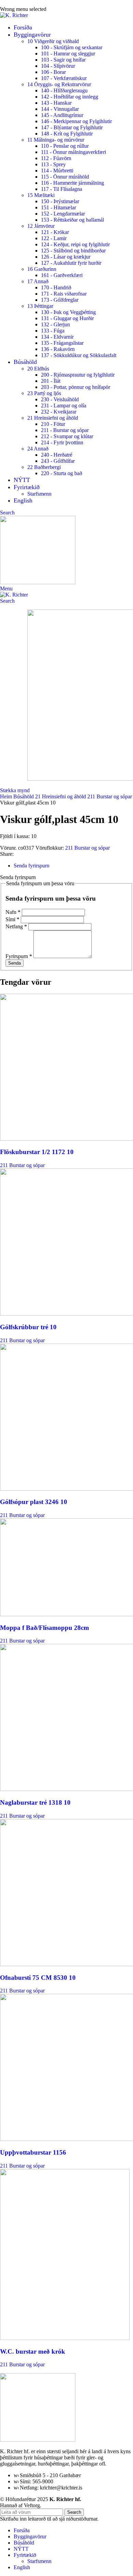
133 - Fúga (53, 331)
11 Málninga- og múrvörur (56, 140)
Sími (12, 919)
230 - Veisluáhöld (60, 399)
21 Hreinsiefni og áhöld (53, 418)
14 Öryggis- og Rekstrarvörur (59, 84)
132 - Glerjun (55, 324)
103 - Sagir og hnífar (63, 60)
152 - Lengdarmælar (63, 214)
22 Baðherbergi (44, 467)
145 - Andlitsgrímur (62, 115)
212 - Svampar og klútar (67, 436)
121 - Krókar (55, 232)
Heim (7, 796)
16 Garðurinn (42, 269)
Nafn (13, 912)
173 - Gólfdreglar (60, 300)
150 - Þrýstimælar (60, 201)
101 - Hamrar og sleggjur (68, 54)
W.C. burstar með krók (33, 2351)
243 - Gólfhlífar (58, 461)
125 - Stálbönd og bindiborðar (73, 251)
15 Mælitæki (41, 195)
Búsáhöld (24, 796)
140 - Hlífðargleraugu (64, 90)
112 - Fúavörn (56, 158)
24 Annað (38, 449)
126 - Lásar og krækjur (66, 257)
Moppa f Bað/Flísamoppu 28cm (45, 1628)
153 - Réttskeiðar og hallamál (72, 220)
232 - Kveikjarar (59, 412)
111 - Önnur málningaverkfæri (73, 152)
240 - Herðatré (57, 455)
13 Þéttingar (40, 306)
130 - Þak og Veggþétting (68, 312)
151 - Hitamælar (58, 207)
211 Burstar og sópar (110, 796)
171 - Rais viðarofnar (64, 294)
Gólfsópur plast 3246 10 (34, 1502)
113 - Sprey (53, 164)
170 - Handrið (56, 287)
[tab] (32, 866)
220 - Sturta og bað (62, 473)
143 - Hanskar (56, 103)
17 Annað (38, 281)
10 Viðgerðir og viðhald (53, 41)
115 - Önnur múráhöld (65, 177)
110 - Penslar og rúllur (65, 146)
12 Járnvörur (41, 226)
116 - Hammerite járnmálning (72, 183)
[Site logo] (14, 15)
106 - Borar (53, 72)
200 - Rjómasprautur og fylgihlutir (78, 375)
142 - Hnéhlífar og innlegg (70, 97)
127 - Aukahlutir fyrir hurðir (71, 263)
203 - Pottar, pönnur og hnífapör (76, 387)
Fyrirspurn (19, 956)
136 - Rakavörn (58, 349)
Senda (14, 963)
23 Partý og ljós (44, 393)
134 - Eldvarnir (57, 337)
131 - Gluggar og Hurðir (67, 318)
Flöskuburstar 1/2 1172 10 (37, 1152)
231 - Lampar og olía (64, 406)
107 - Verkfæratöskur (64, 78)
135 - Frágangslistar (62, 343)
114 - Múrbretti (57, 171)
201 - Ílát (51, 381)
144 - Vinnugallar (60, 109)
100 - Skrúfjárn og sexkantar (72, 47)
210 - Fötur (53, 424)
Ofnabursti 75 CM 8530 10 (38, 1978)
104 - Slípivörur (58, 66)
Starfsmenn (39, 494)
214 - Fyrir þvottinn (62, 442)
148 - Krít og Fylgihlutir (67, 134)
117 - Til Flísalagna (62, 189)
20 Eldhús (38, 369)
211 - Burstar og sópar (65, 430)
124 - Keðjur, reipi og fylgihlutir (75, 244)
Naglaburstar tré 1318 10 (35, 1802)
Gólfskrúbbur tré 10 (28, 1327)
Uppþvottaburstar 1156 (33, 2152)
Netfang (16, 926)
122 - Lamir (54, 238)
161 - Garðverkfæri (62, 275)
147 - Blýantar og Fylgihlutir (72, 127)
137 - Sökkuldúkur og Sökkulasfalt (79, 355)
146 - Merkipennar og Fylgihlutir (76, 121)
